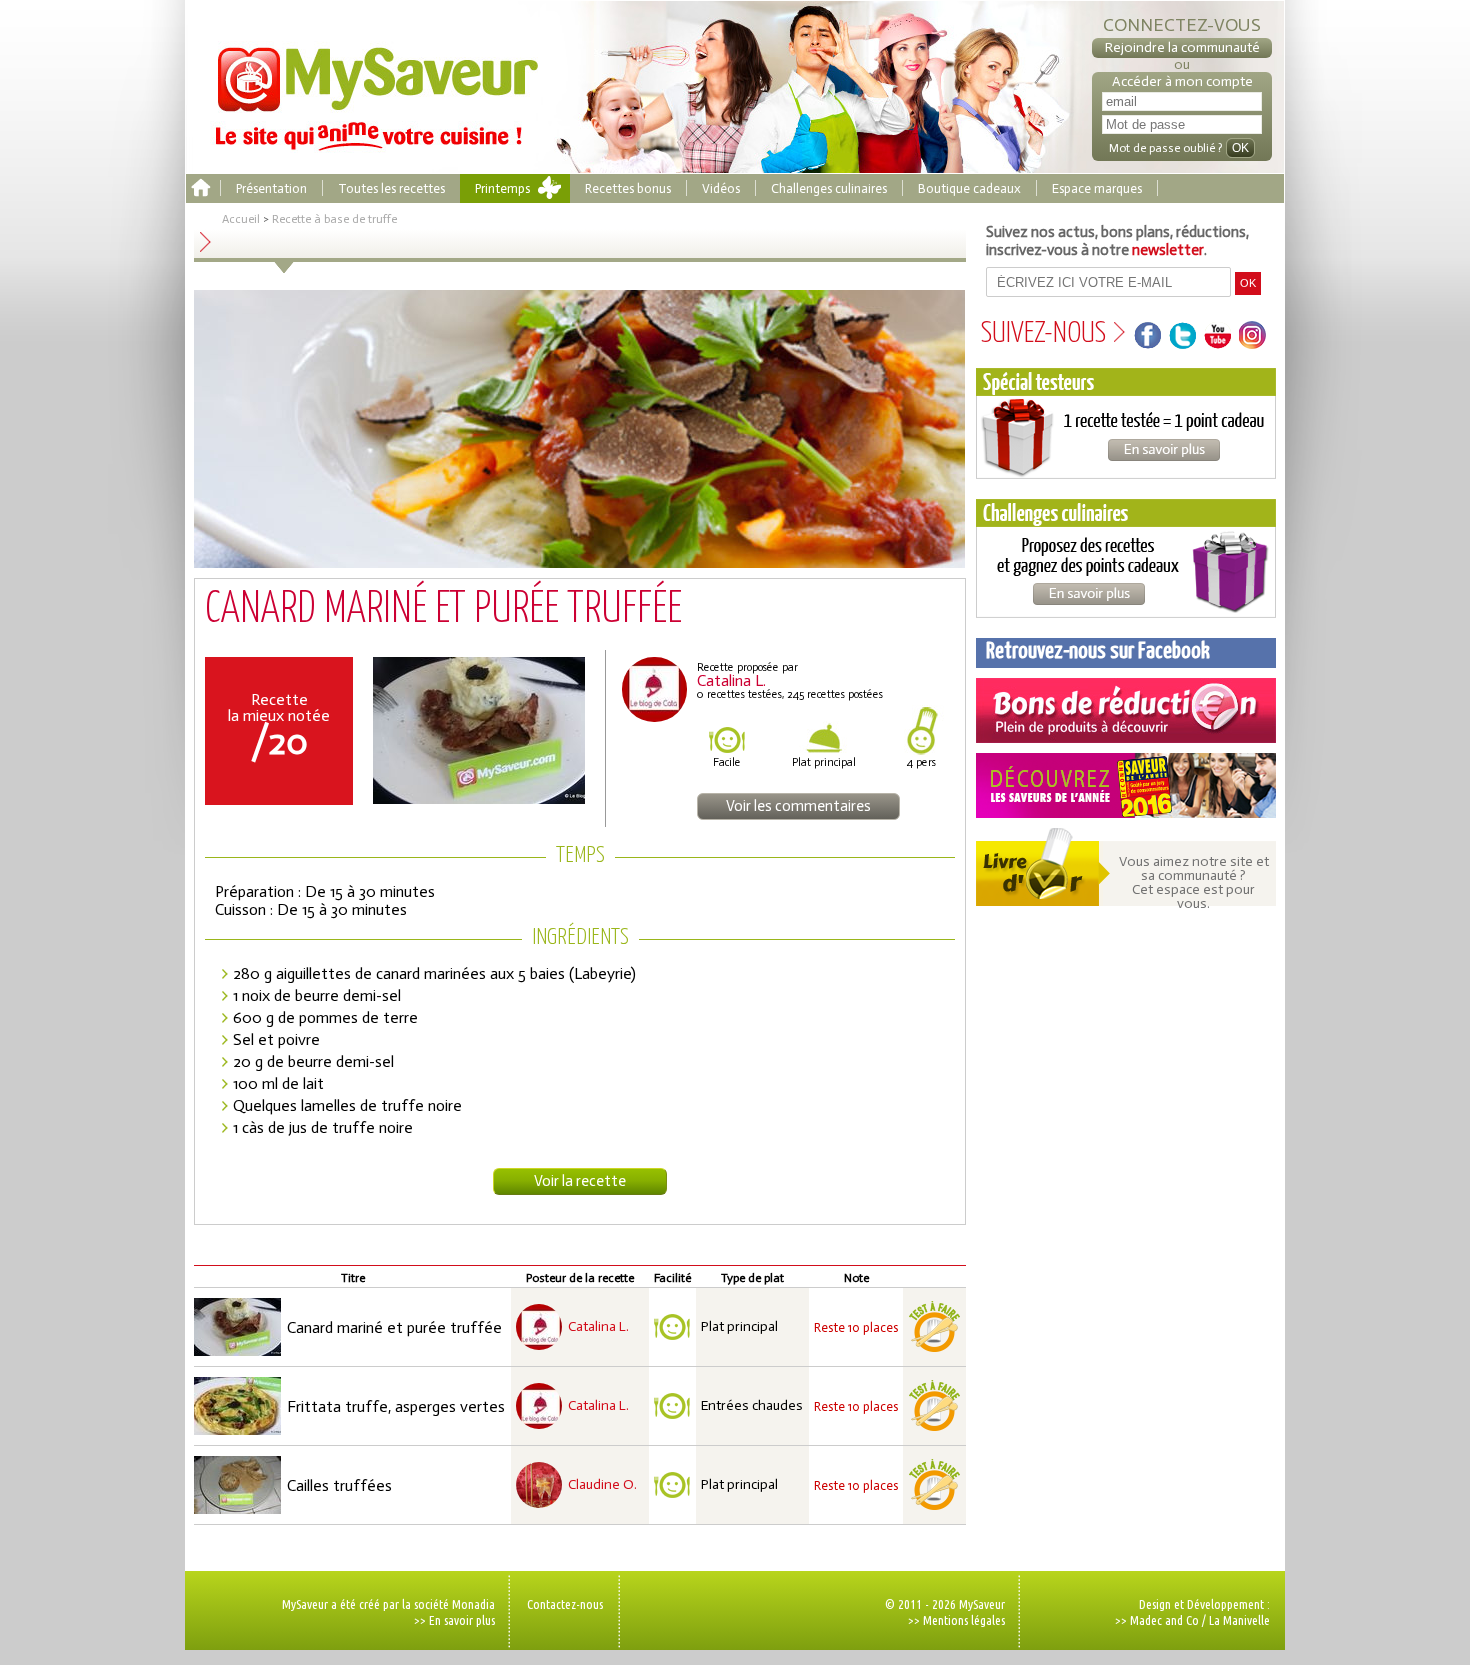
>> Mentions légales (956, 1620)
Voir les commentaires (798, 806)
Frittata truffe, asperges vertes (396, 1406)
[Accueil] (200, 188)
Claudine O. (602, 1485)
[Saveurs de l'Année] (1126, 785)
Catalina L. (598, 1327)
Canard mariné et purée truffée (394, 1327)
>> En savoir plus (454, 1620)
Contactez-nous (565, 1604)
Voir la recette (580, 1181)
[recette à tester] (934, 1327)
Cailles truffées (339, 1485)
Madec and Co (1164, 1620)
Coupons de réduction (1126, 710)
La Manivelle (1239, 1620)
